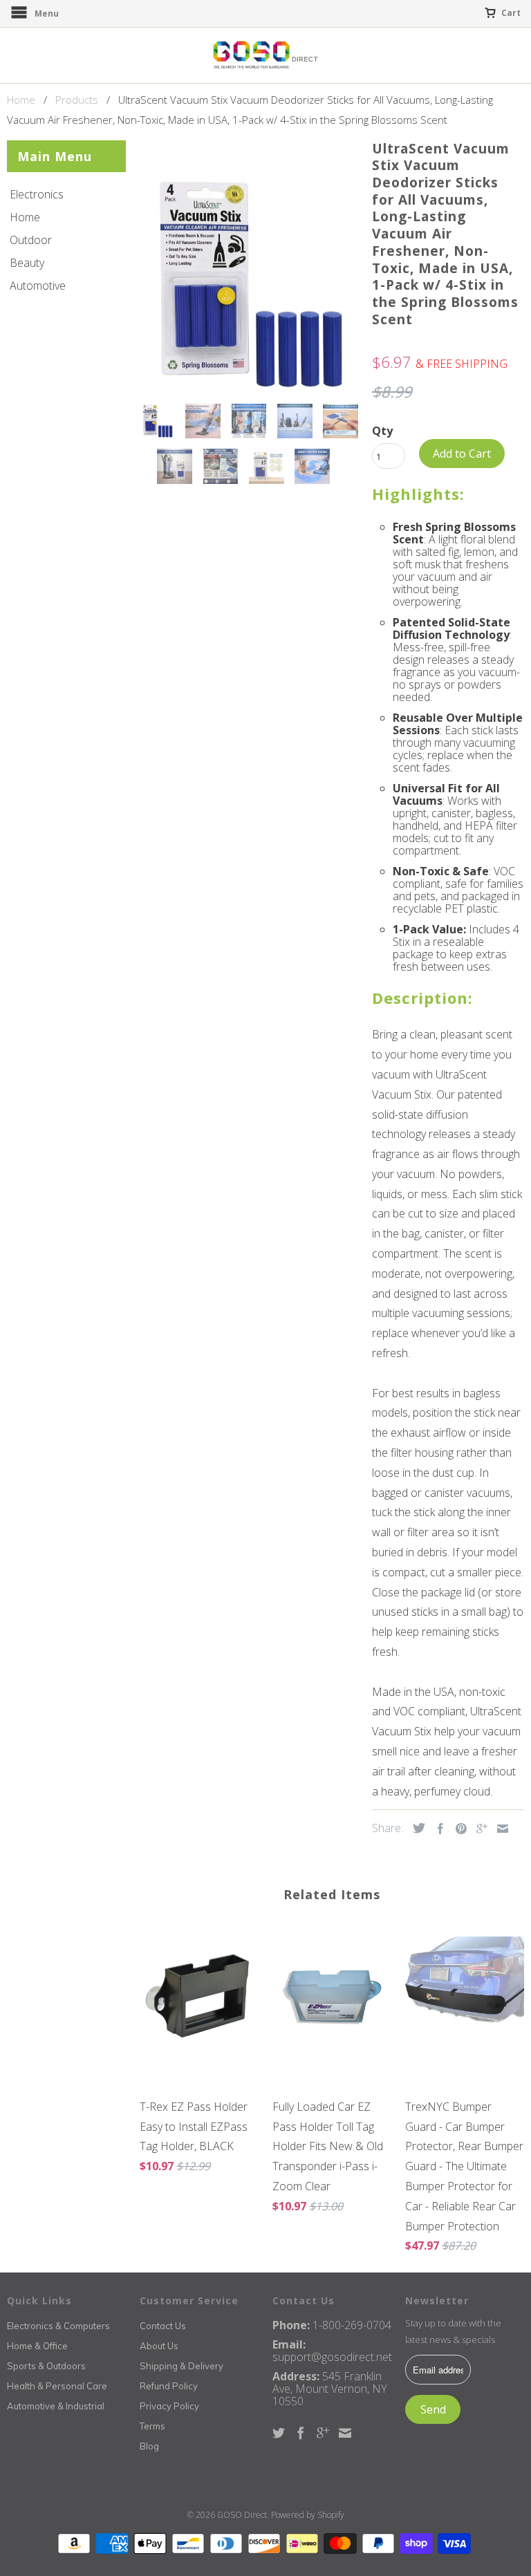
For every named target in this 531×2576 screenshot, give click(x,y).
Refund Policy (169, 2386)
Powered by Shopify (308, 2515)
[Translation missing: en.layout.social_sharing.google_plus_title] (478, 1829)
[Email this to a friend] (499, 1829)
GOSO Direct (242, 2515)
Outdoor (31, 240)
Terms (152, 2426)
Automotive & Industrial (56, 2406)
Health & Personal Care (57, 2386)
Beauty (27, 263)
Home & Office (37, 2346)
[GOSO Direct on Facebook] (301, 2433)
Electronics (37, 194)
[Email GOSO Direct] (345, 2433)
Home (25, 217)
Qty (382, 431)
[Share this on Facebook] (437, 1829)
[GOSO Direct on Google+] (323, 2433)
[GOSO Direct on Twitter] (279, 2433)
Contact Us (163, 2326)
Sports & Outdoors (46, 2366)
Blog (149, 2446)
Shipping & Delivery (181, 2366)
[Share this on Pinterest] (458, 1829)
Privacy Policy (169, 2406)
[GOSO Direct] (265, 55)
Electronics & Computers (58, 2326)
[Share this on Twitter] (416, 1828)
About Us (159, 2346)
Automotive (38, 286)
